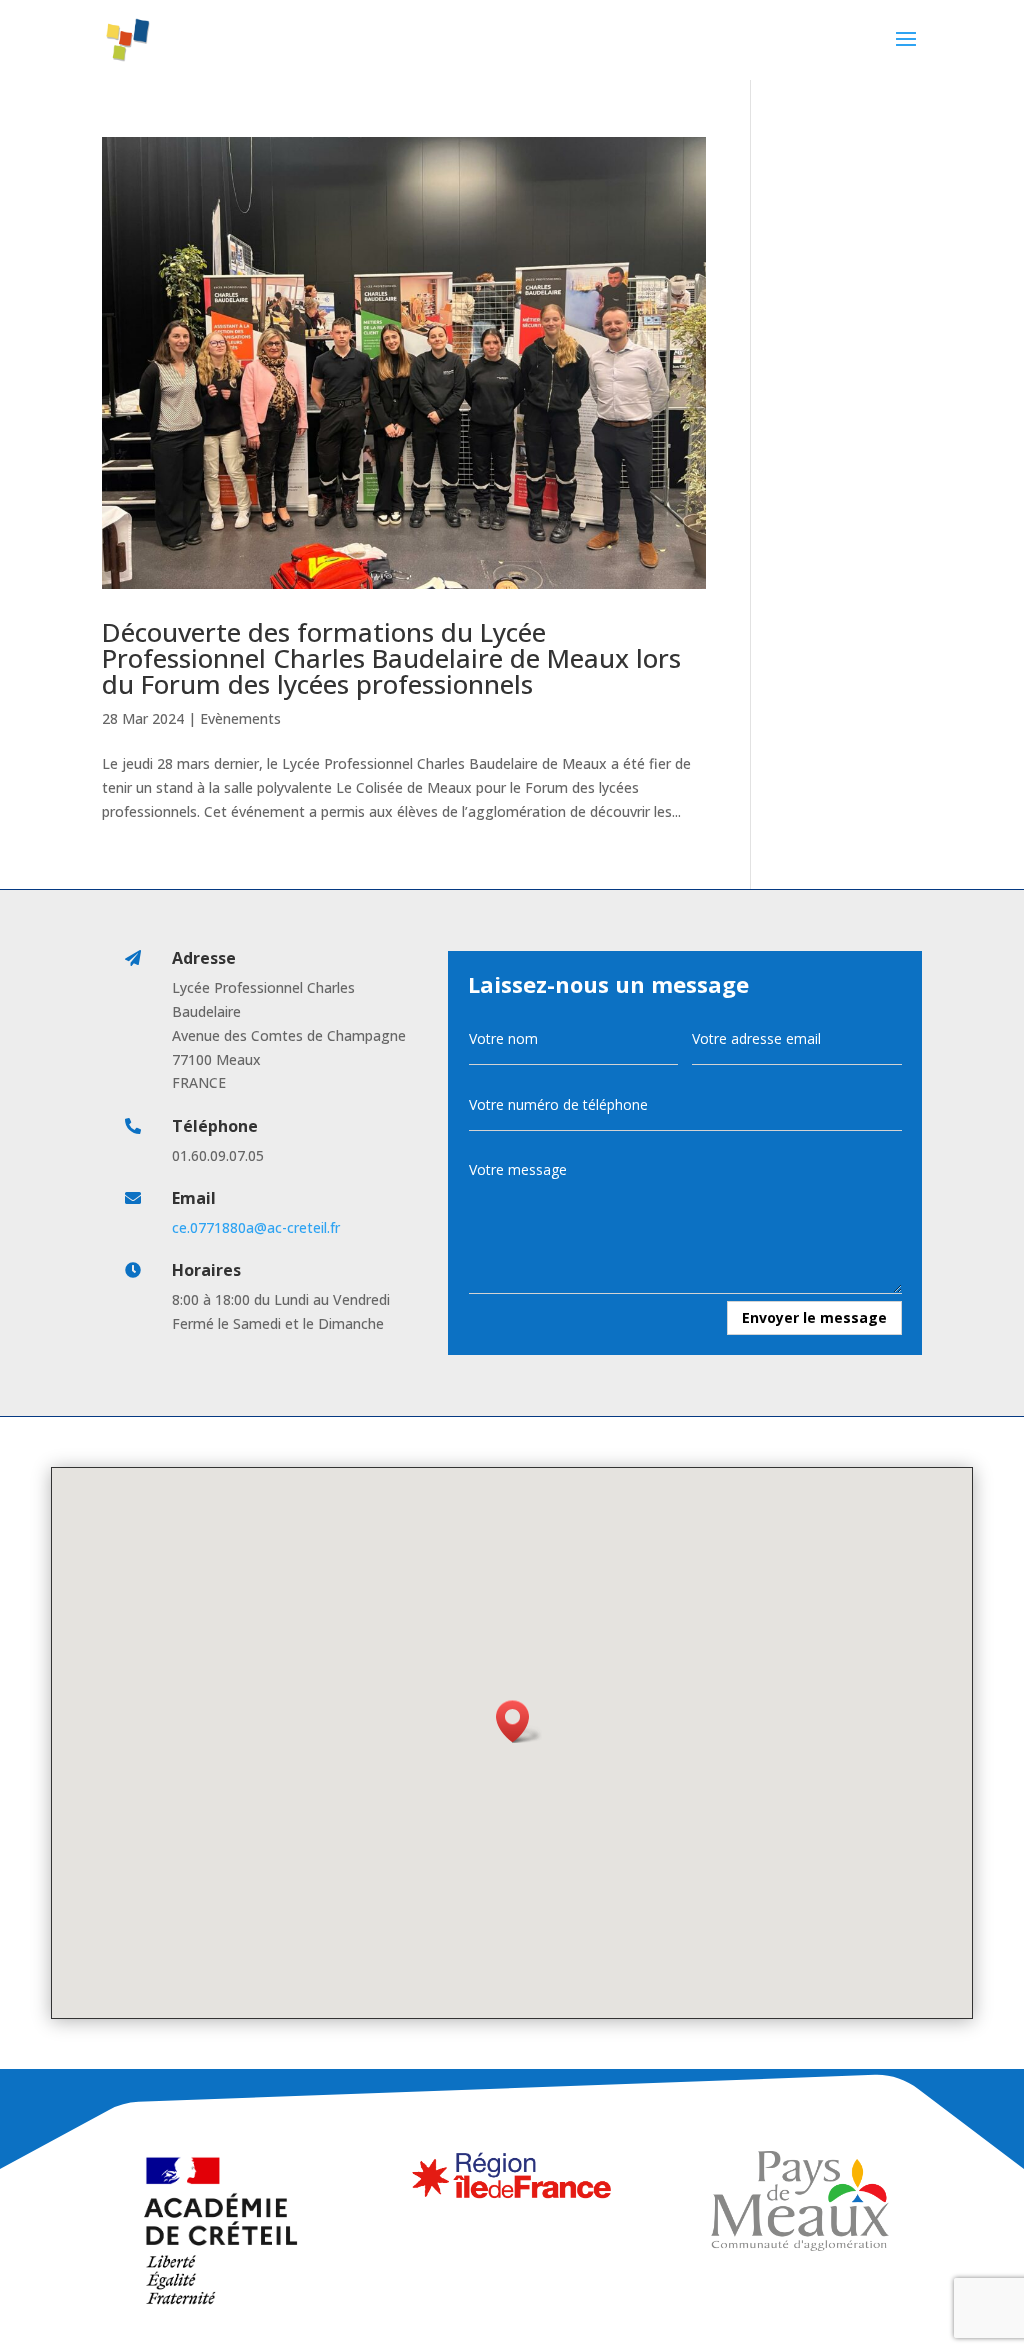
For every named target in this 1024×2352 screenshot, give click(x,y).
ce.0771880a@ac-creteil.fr (256, 1227)
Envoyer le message (814, 1317)
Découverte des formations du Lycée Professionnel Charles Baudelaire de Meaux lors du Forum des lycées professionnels (391, 658)
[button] (519, 1721)
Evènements (240, 718)
